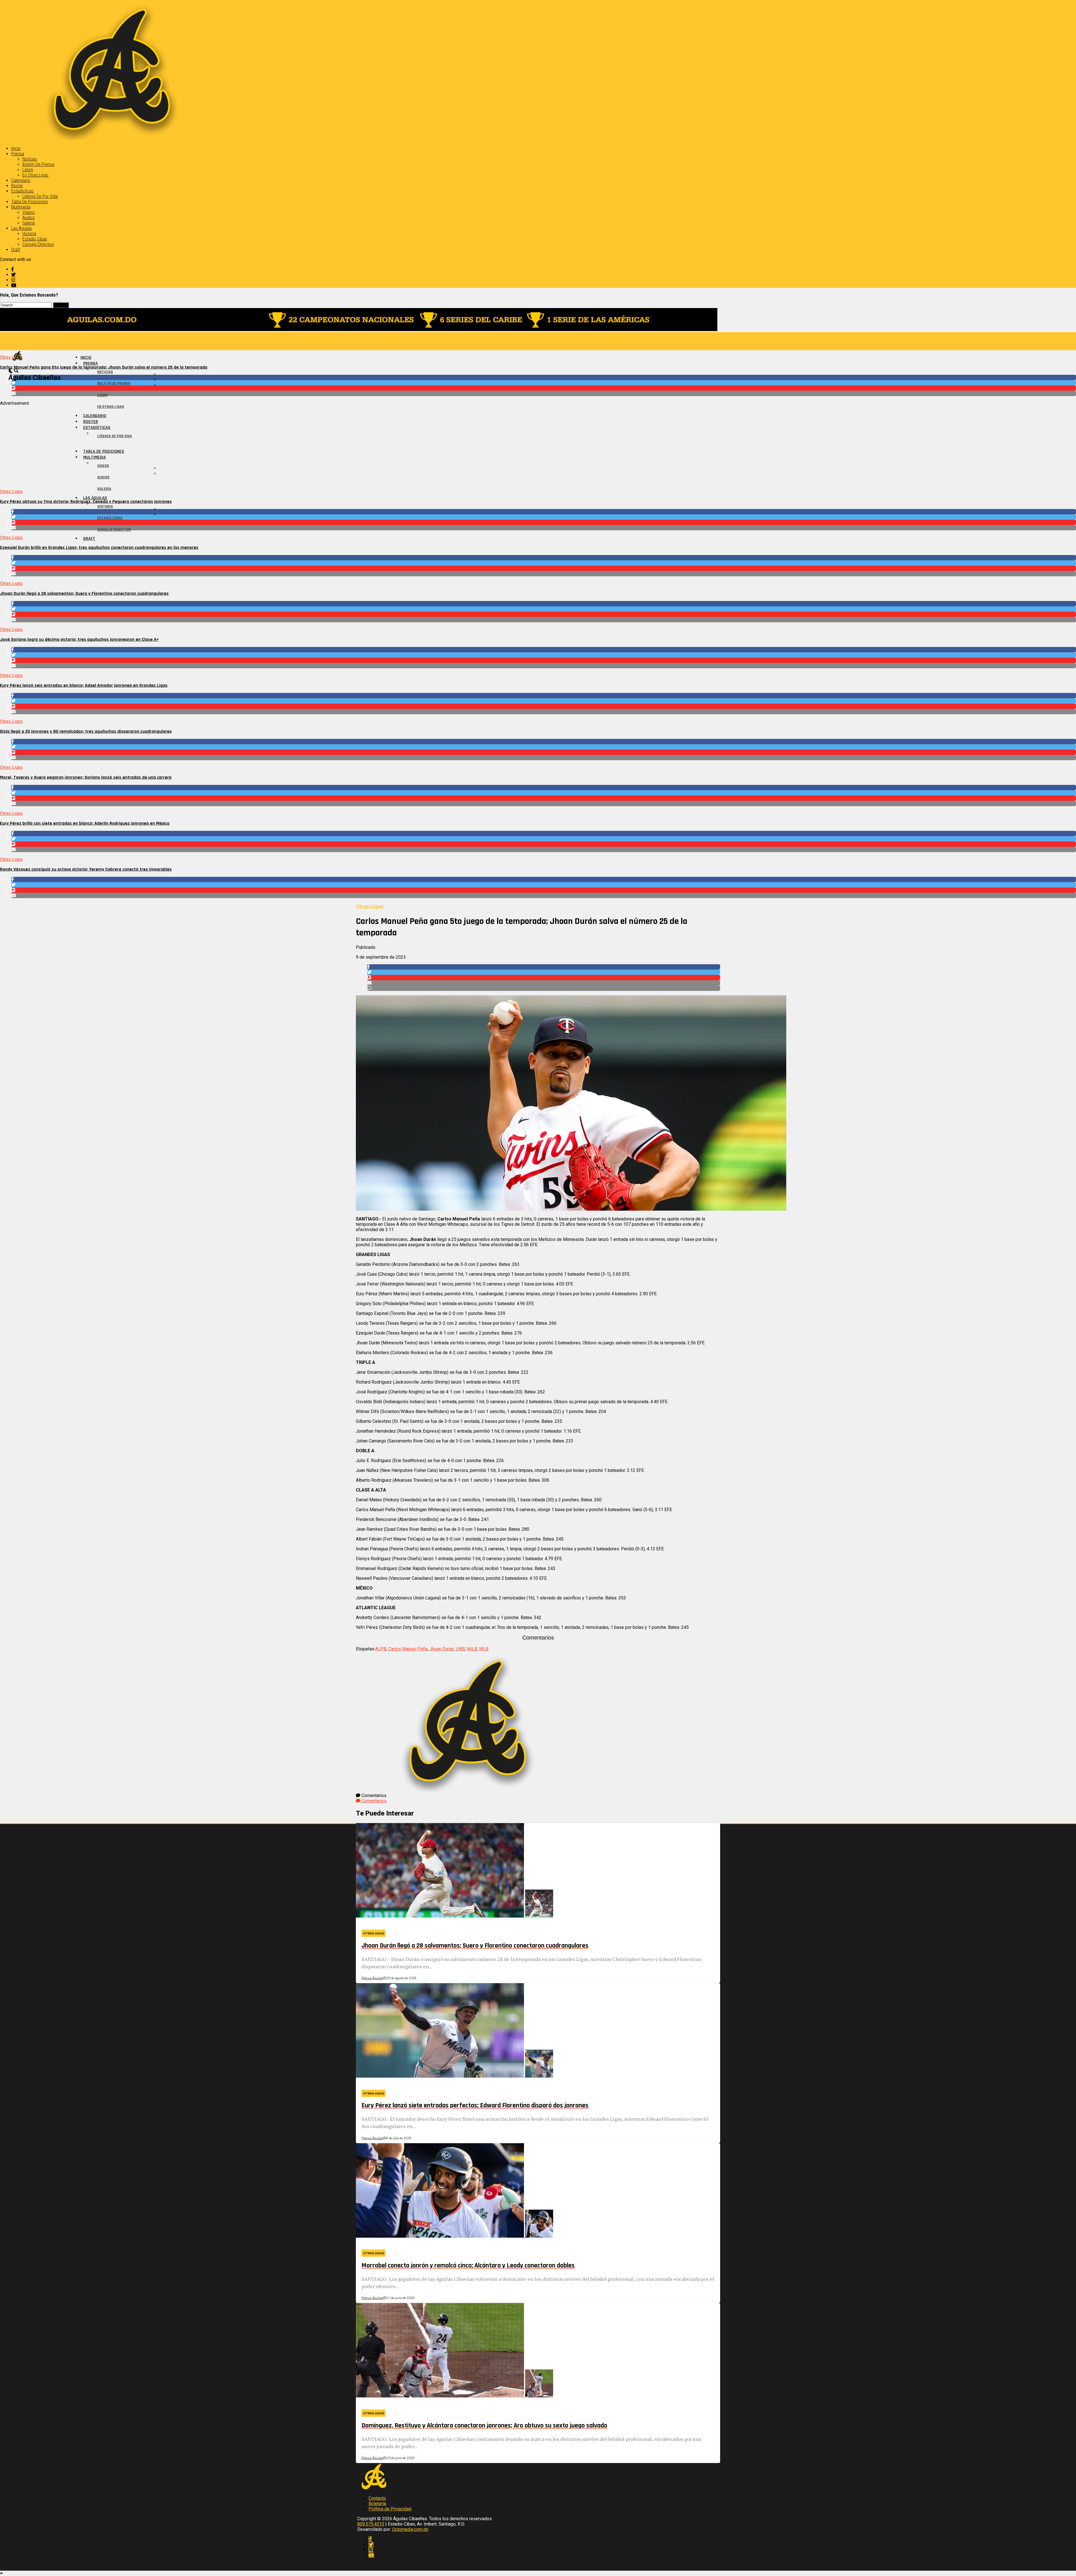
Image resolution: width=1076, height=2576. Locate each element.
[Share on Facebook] (544, 377)
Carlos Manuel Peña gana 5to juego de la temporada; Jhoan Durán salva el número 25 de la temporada (104, 367)
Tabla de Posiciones (30, 202)
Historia (29, 234)
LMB (460, 1649)
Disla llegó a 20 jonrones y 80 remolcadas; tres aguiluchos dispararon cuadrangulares (86, 731)
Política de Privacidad (390, 2509)
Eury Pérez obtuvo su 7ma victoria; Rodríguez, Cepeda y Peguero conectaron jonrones (86, 502)
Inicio (16, 148)
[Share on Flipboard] (544, 388)
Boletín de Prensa (38, 164)
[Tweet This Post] (544, 383)
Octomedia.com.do (410, 2529)
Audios (29, 218)
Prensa (18, 154)
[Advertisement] (168, 445)
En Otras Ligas (35, 175)
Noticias (30, 159)
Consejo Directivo (38, 244)
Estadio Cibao (35, 239)
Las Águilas (22, 228)
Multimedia (21, 207)
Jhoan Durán (442, 1649)
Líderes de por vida (40, 196)
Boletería (377, 2504)
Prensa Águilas (372, 1978)
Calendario (21, 180)
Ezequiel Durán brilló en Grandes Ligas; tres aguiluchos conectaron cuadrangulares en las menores (99, 548)
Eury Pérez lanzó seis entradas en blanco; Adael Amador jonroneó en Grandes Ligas (84, 685)
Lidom (28, 170)
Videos (29, 212)
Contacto (377, 2498)
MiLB (472, 1649)
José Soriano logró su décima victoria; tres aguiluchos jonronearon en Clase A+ (79, 640)
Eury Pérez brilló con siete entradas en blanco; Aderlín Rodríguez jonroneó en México (85, 823)
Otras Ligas (11, 492)
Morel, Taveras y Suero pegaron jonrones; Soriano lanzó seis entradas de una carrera (86, 777)
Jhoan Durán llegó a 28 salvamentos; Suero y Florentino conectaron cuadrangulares (84, 594)
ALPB (381, 1649)
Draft (16, 250)
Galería (29, 223)
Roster (17, 186)
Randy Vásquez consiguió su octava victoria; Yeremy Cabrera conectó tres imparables (86, 869)
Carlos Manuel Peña (408, 1649)
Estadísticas (22, 191)
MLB (484, 1649)
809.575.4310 (371, 2524)
